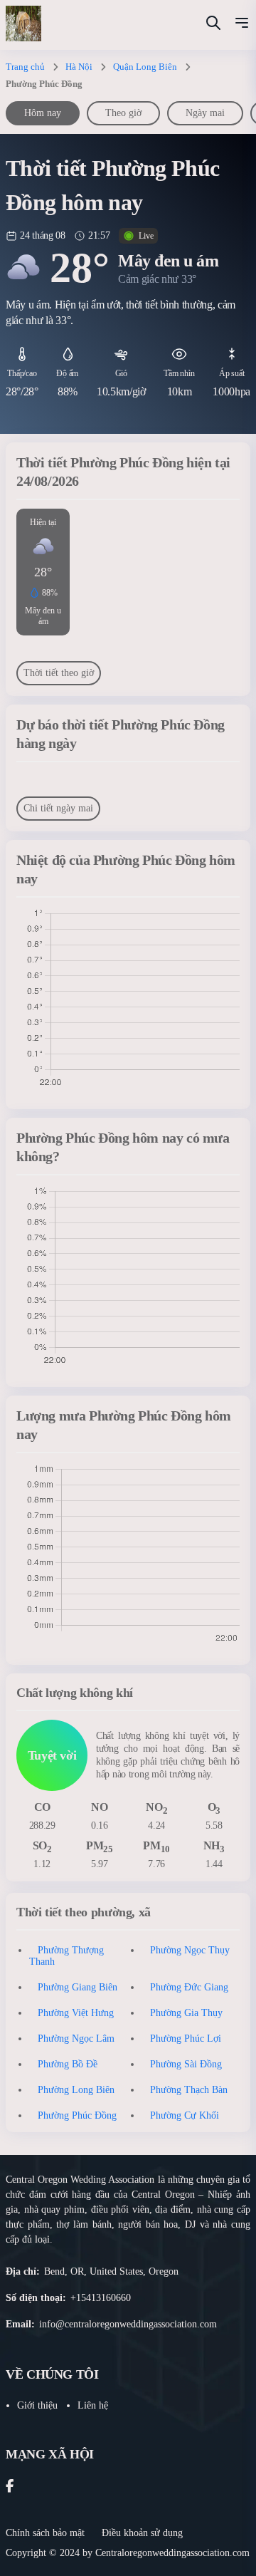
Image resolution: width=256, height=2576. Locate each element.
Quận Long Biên (145, 67)
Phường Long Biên (76, 2090)
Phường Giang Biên (78, 1987)
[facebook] (10, 2487)
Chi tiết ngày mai (58, 808)
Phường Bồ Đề (68, 2064)
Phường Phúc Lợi (186, 2039)
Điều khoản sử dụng (142, 2533)
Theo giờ (123, 113)
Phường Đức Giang (189, 1987)
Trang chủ (25, 67)
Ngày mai (205, 113)
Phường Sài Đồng (186, 2064)
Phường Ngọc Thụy (190, 1950)
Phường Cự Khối (185, 2115)
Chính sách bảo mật (45, 2533)
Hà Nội (79, 67)
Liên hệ (93, 2405)
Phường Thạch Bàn (189, 2090)
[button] (242, 25)
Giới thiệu (37, 2405)
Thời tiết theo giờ (59, 673)
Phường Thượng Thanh (66, 1956)
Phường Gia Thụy (186, 2013)
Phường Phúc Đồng (77, 2115)
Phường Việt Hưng (76, 2013)
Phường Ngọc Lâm (76, 2039)
